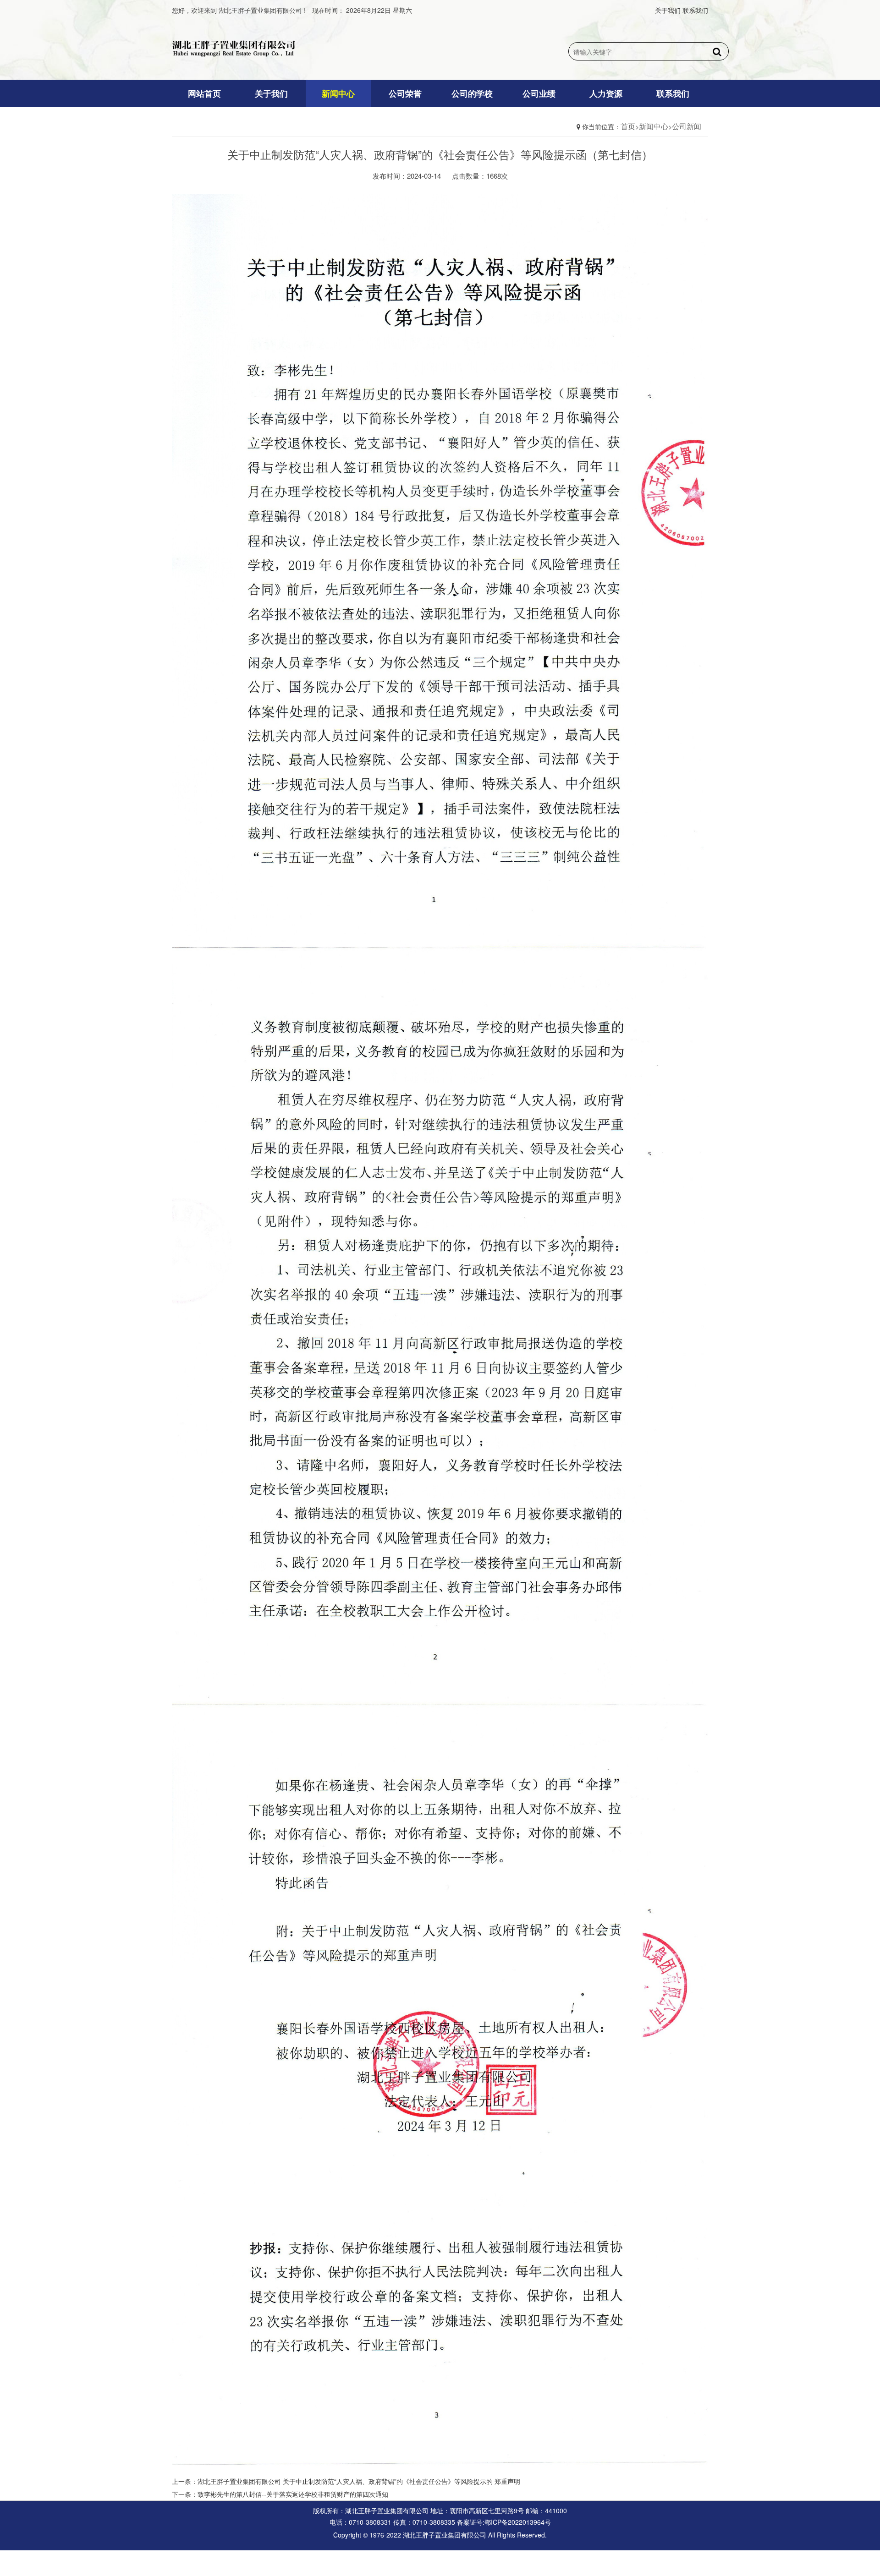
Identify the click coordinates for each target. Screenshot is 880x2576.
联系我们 (695, 10)
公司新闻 (687, 126)
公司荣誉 (405, 93)
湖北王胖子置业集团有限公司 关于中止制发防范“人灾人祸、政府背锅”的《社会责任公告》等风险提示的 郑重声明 (359, 2481)
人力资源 (606, 93)
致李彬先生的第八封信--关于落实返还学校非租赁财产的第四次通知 (293, 2494)
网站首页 (204, 93)
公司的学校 (472, 93)
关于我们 (668, 10)
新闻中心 (338, 93)
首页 (628, 126)
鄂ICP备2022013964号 (518, 2522)
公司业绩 (539, 93)
